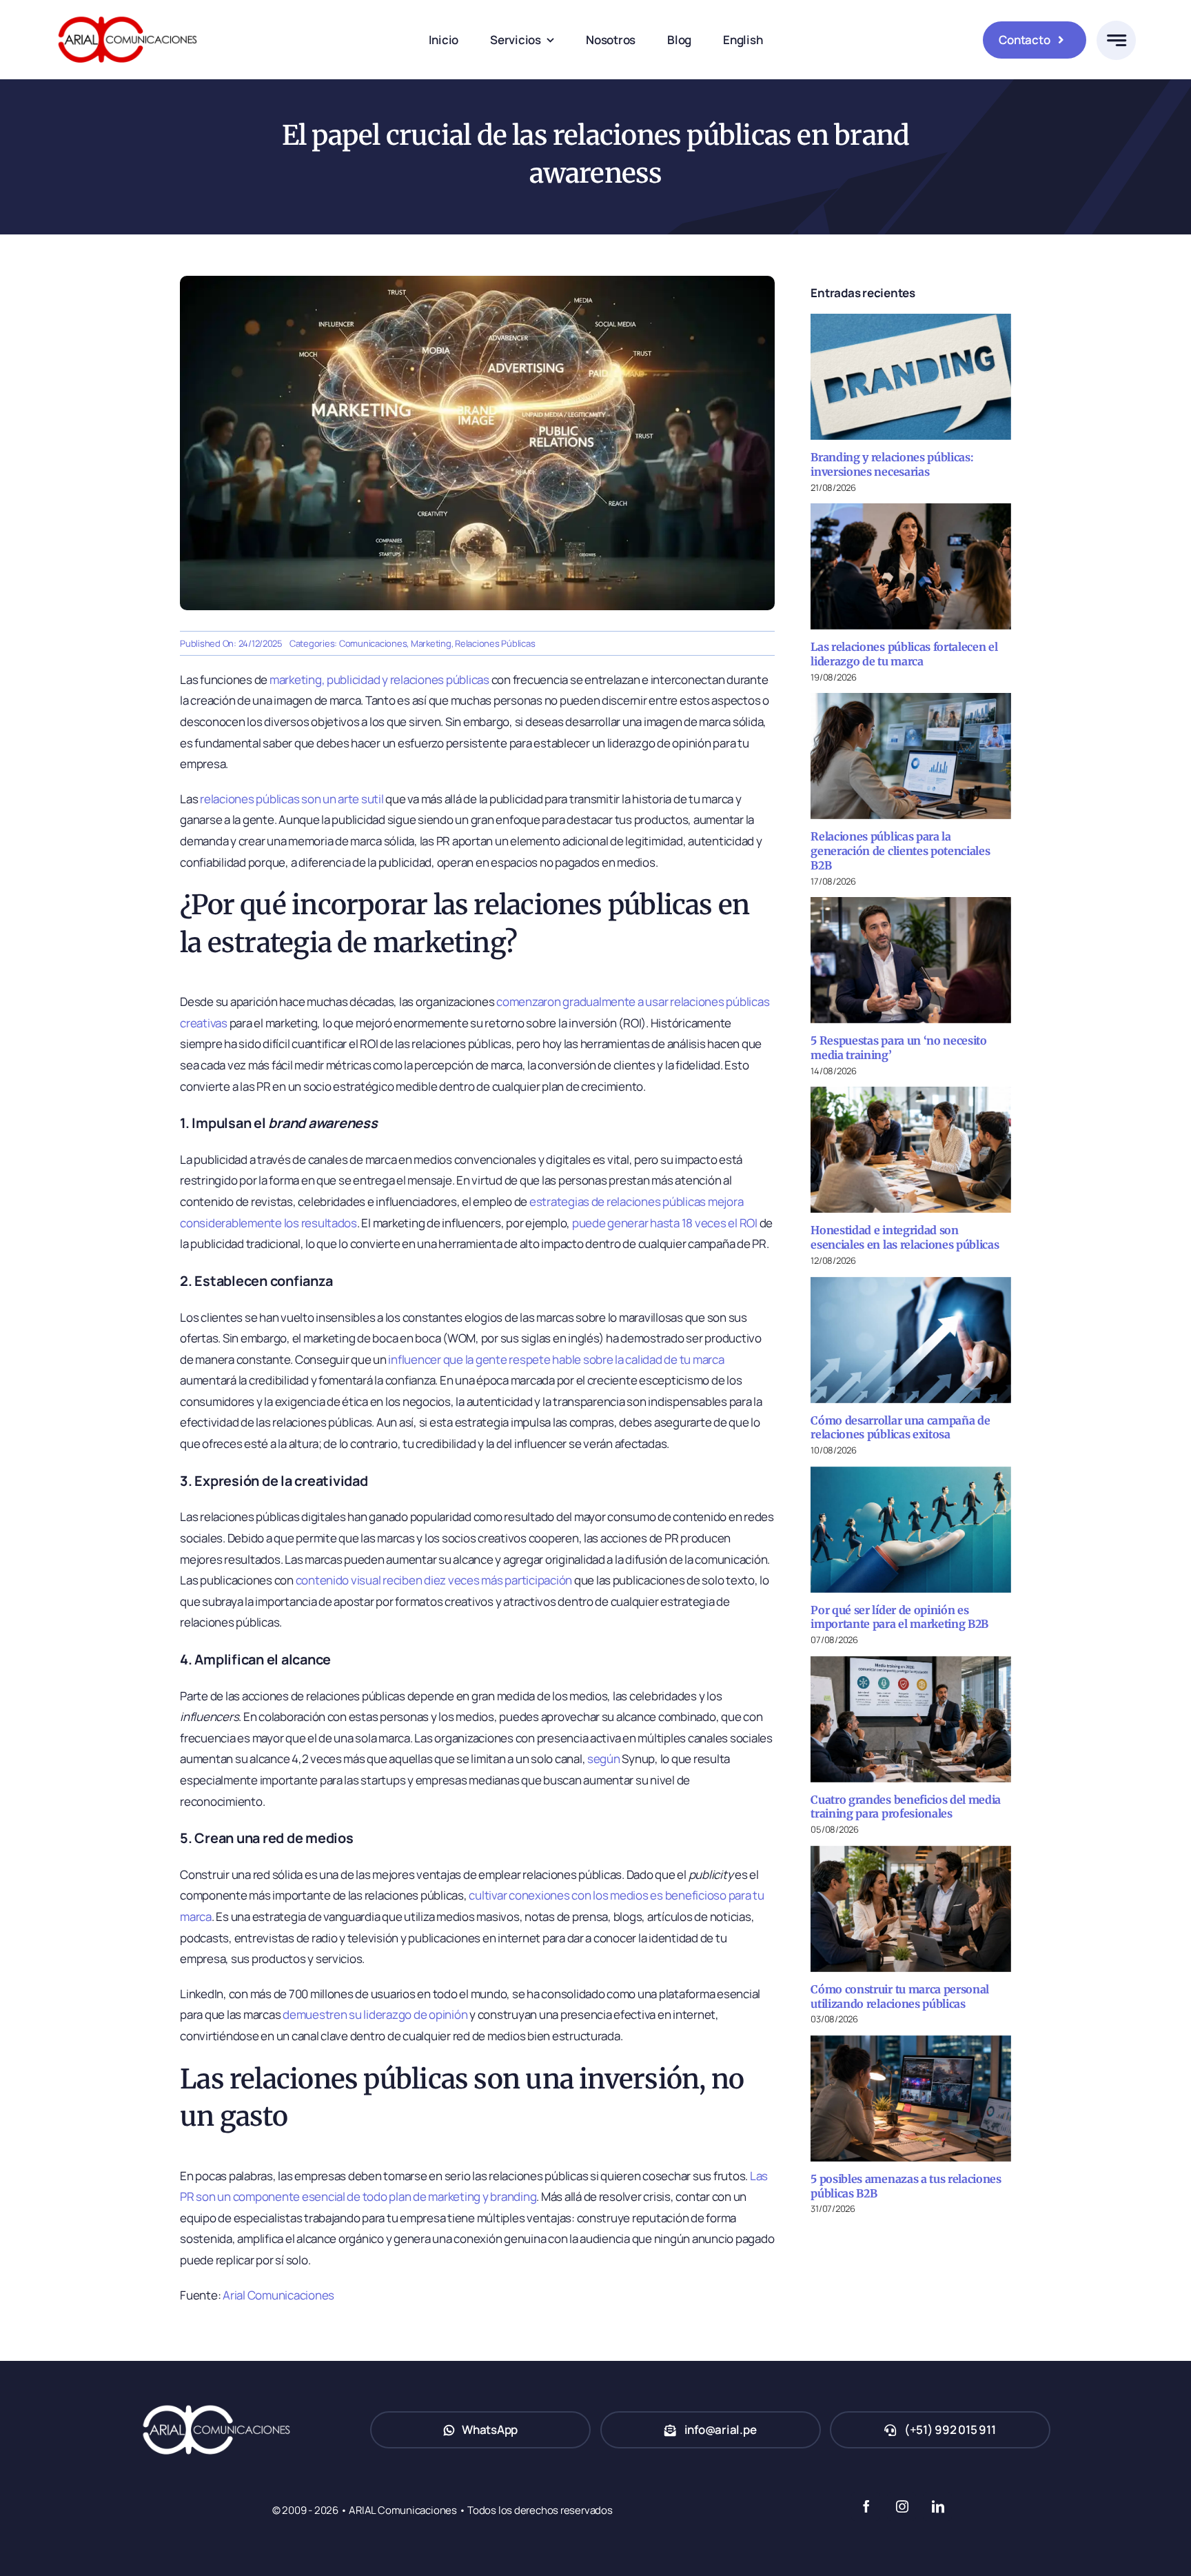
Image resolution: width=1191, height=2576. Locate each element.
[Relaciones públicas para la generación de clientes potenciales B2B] (911, 756)
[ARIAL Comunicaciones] (128, 13)
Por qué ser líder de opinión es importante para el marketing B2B (899, 1617)
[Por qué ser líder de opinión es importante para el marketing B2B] (911, 1530)
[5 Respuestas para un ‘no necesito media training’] (911, 960)
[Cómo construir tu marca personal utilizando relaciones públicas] (911, 1909)
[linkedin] (937, 2506)
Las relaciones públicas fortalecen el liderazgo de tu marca (904, 654)
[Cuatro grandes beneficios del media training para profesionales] (911, 1719)
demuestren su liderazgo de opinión (375, 2014)
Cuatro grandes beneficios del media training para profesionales (906, 1807)
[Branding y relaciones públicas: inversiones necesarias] (911, 377)
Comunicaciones (373, 643)
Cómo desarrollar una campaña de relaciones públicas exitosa (900, 1428)
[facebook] (866, 2506)
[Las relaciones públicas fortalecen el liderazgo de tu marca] (911, 566)
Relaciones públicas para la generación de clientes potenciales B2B (900, 851)
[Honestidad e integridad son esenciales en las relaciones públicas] (911, 1150)
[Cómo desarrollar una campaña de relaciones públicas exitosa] (911, 1340)
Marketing (431, 643)
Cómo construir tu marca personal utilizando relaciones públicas (900, 1996)
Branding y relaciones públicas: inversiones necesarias (892, 464)
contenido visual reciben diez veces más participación (434, 1580)
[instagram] (902, 2506)
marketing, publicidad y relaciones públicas (379, 680)
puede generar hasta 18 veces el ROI (665, 1223)
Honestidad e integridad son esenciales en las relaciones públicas (905, 1237)
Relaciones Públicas (495, 643)
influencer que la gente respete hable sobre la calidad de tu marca (556, 1359)
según (604, 1759)
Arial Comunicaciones (278, 2295)
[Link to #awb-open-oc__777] (1116, 40)
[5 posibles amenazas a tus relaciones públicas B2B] (911, 2099)
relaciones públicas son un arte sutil (292, 799)
